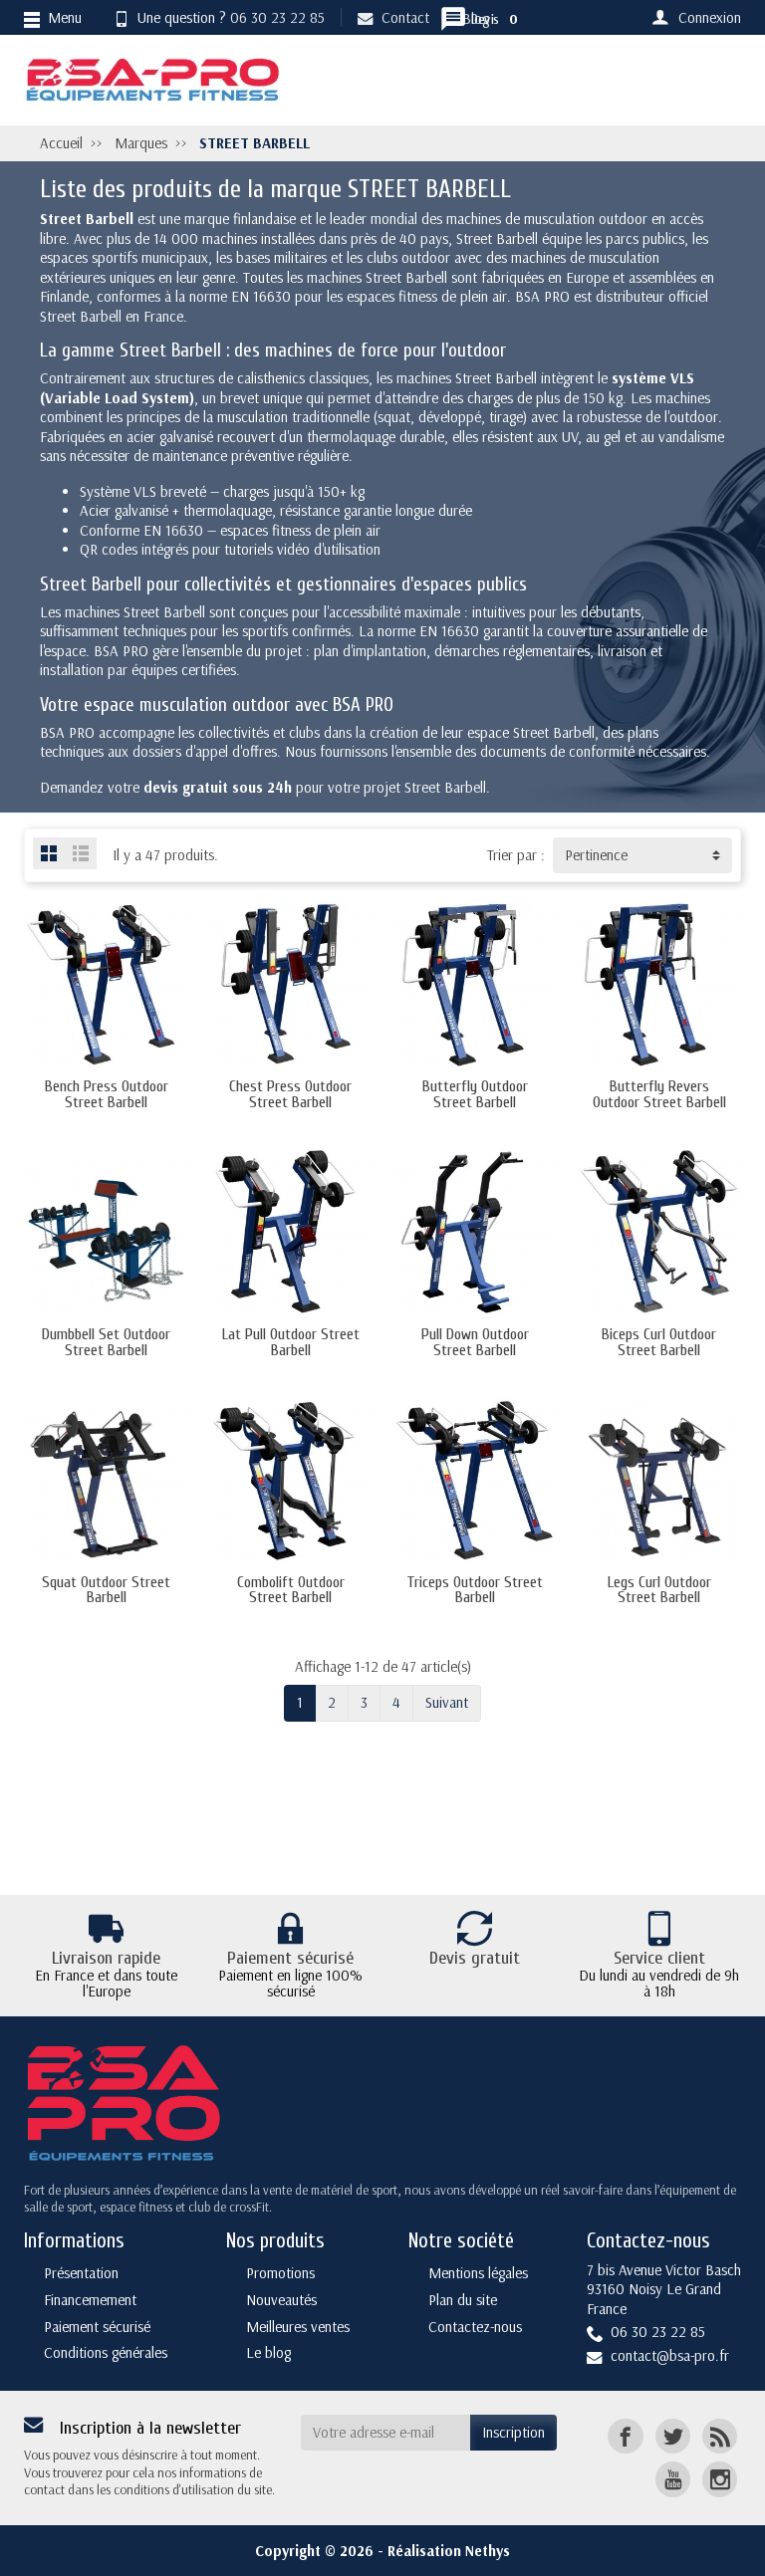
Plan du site (463, 2300)
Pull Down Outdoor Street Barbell (475, 1342)
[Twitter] (673, 2436)
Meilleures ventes (298, 2327)
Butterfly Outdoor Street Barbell (475, 1094)
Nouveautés (281, 2300)
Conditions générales (106, 2352)
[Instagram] (720, 2479)
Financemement (90, 2300)
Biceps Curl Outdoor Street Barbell (659, 1342)
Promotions (280, 2273)
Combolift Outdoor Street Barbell (291, 1590)
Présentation (81, 2273)
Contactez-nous (475, 2327)
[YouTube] (673, 2479)
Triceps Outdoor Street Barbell (475, 1590)
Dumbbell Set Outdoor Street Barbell (106, 1342)
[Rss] (720, 2436)
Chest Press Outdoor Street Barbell (290, 1094)
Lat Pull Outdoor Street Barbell (291, 1342)
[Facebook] (625, 2436)
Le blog (268, 2352)
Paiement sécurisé (97, 2327)
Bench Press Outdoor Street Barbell (107, 1094)
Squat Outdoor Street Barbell (106, 1590)
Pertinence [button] (596, 855)
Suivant (447, 1702)
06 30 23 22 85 (277, 17)
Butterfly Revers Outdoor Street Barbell (659, 1094)
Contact (405, 17)
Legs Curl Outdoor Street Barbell (659, 1590)
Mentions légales (478, 2273)
